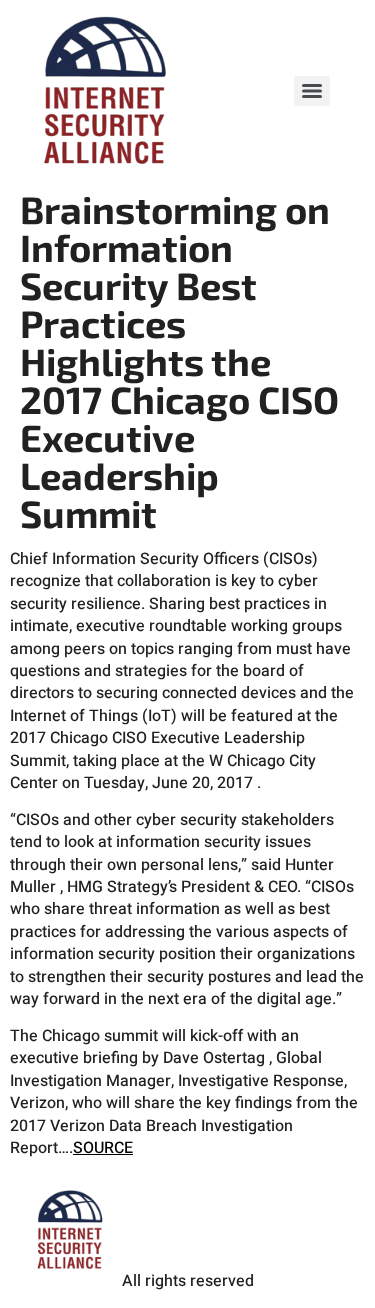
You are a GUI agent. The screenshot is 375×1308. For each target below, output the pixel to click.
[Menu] (312, 91)
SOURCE (103, 1148)
